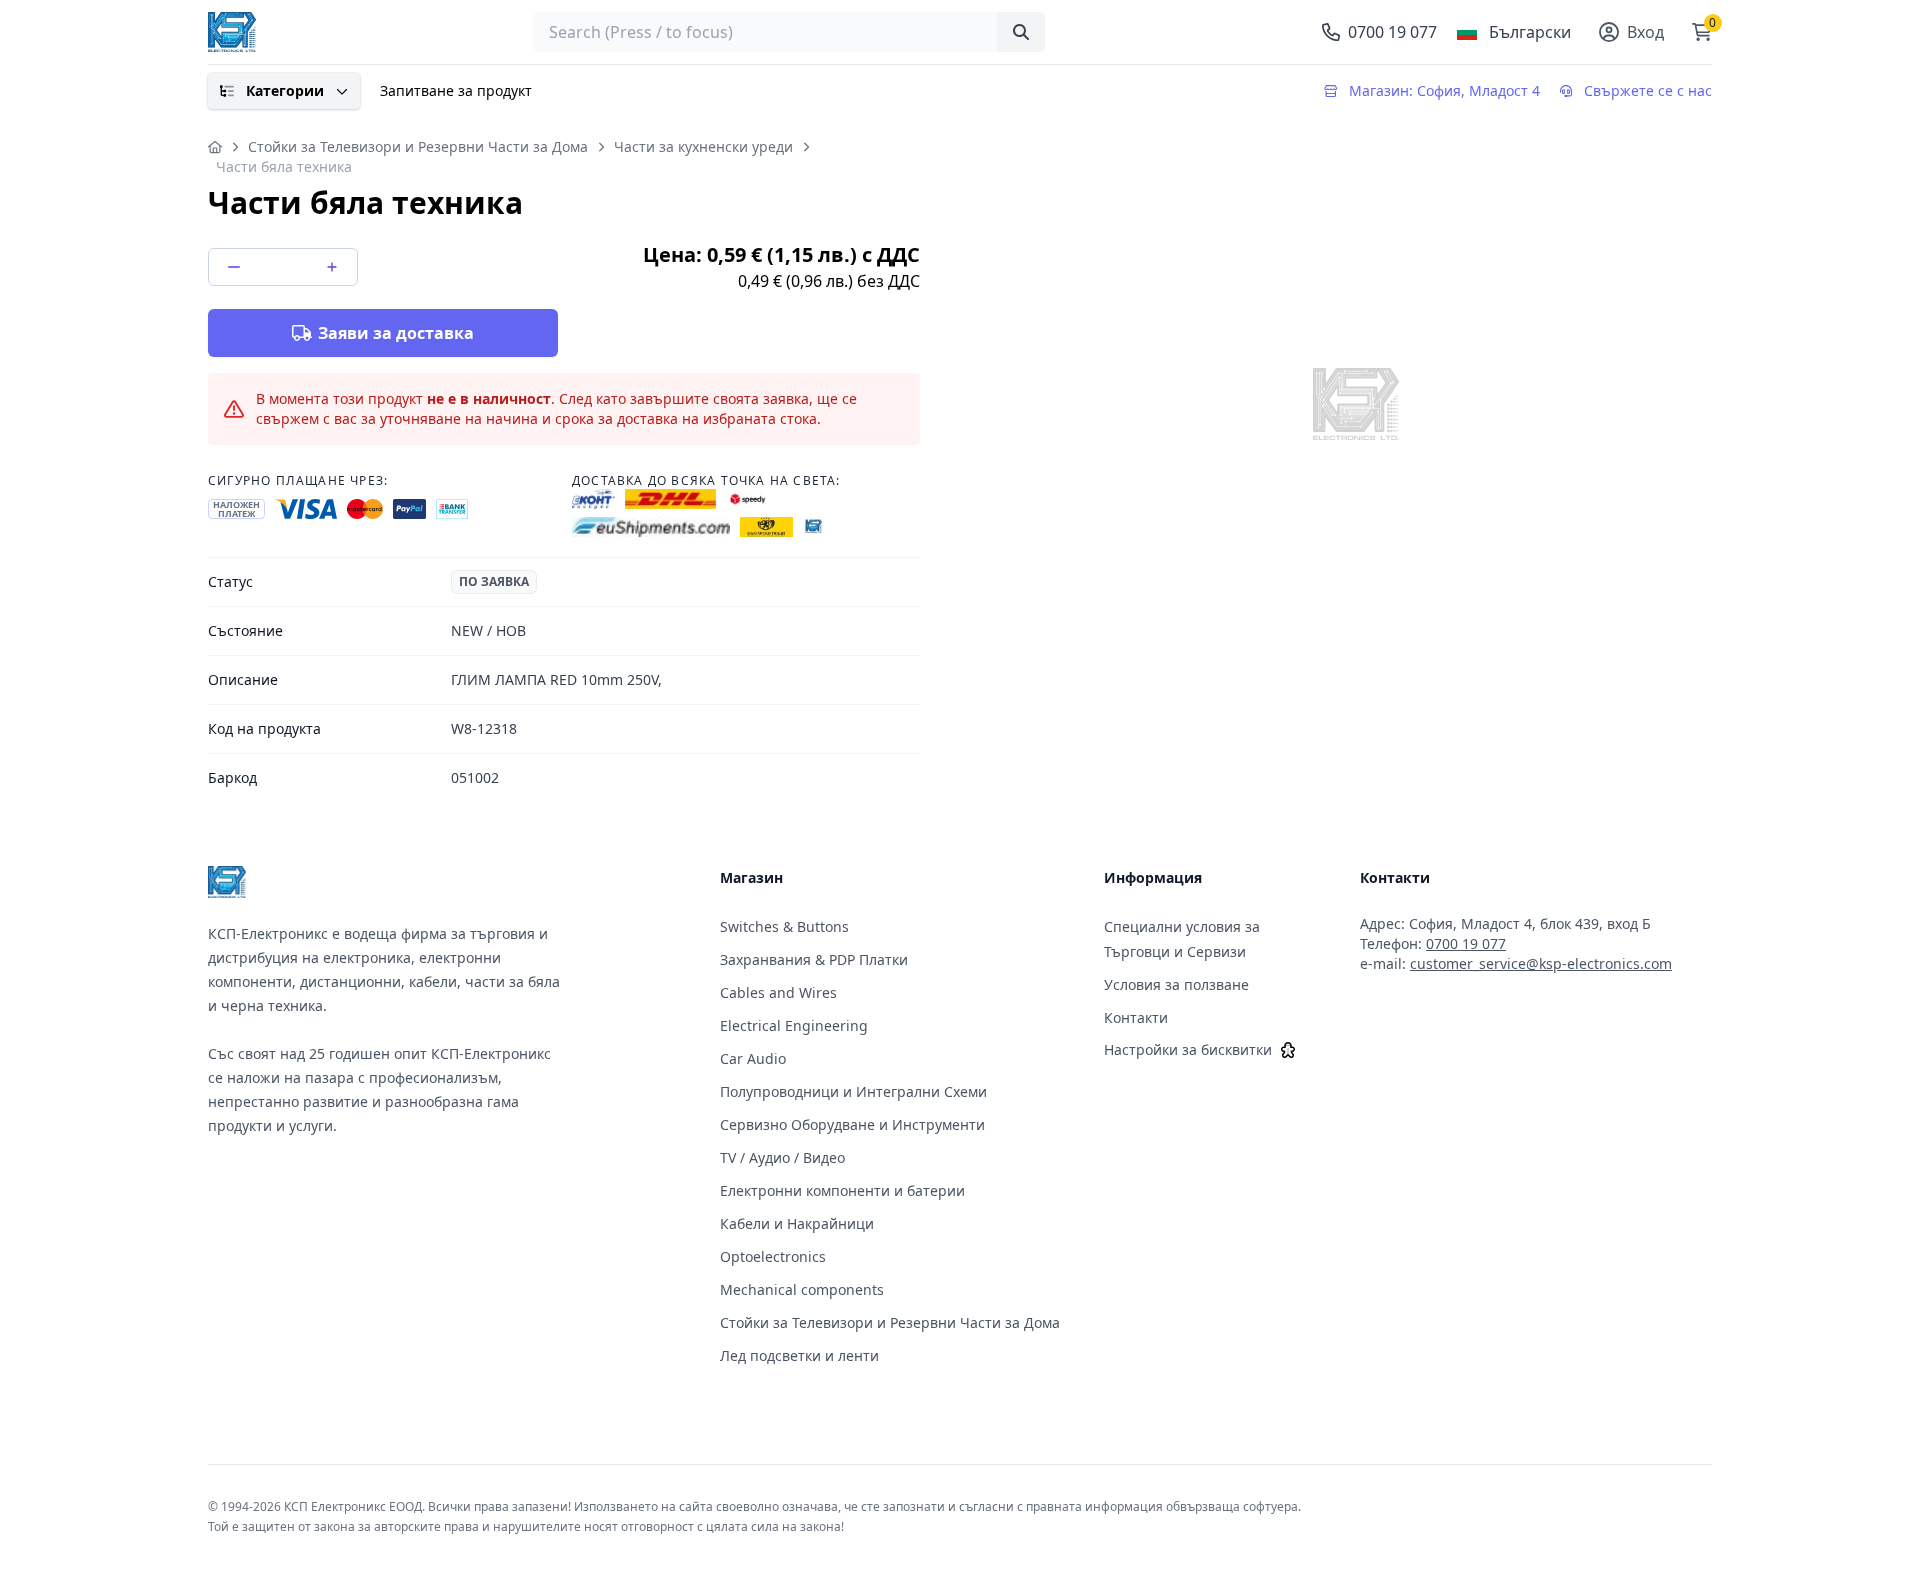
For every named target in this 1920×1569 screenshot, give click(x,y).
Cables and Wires (778, 992)
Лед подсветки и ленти (799, 1355)
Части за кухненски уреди (703, 146)
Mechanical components (802, 1289)
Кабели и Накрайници (797, 1223)
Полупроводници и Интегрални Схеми (853, 1091)
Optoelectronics (773, 1256)
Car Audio (753, 1058)
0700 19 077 (1466, 943)
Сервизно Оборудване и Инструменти (852, 1124)
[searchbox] (789, 32)
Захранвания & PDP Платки (814, 959)
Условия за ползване (1176, 984)
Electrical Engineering (794, 1025)
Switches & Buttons (784, 926)
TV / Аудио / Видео (782, 1157)
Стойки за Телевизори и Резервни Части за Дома (418, 146)
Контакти (1136, 1017)
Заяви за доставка (396, 333)
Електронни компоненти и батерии (842, 1190)
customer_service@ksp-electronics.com (1541, 963)
